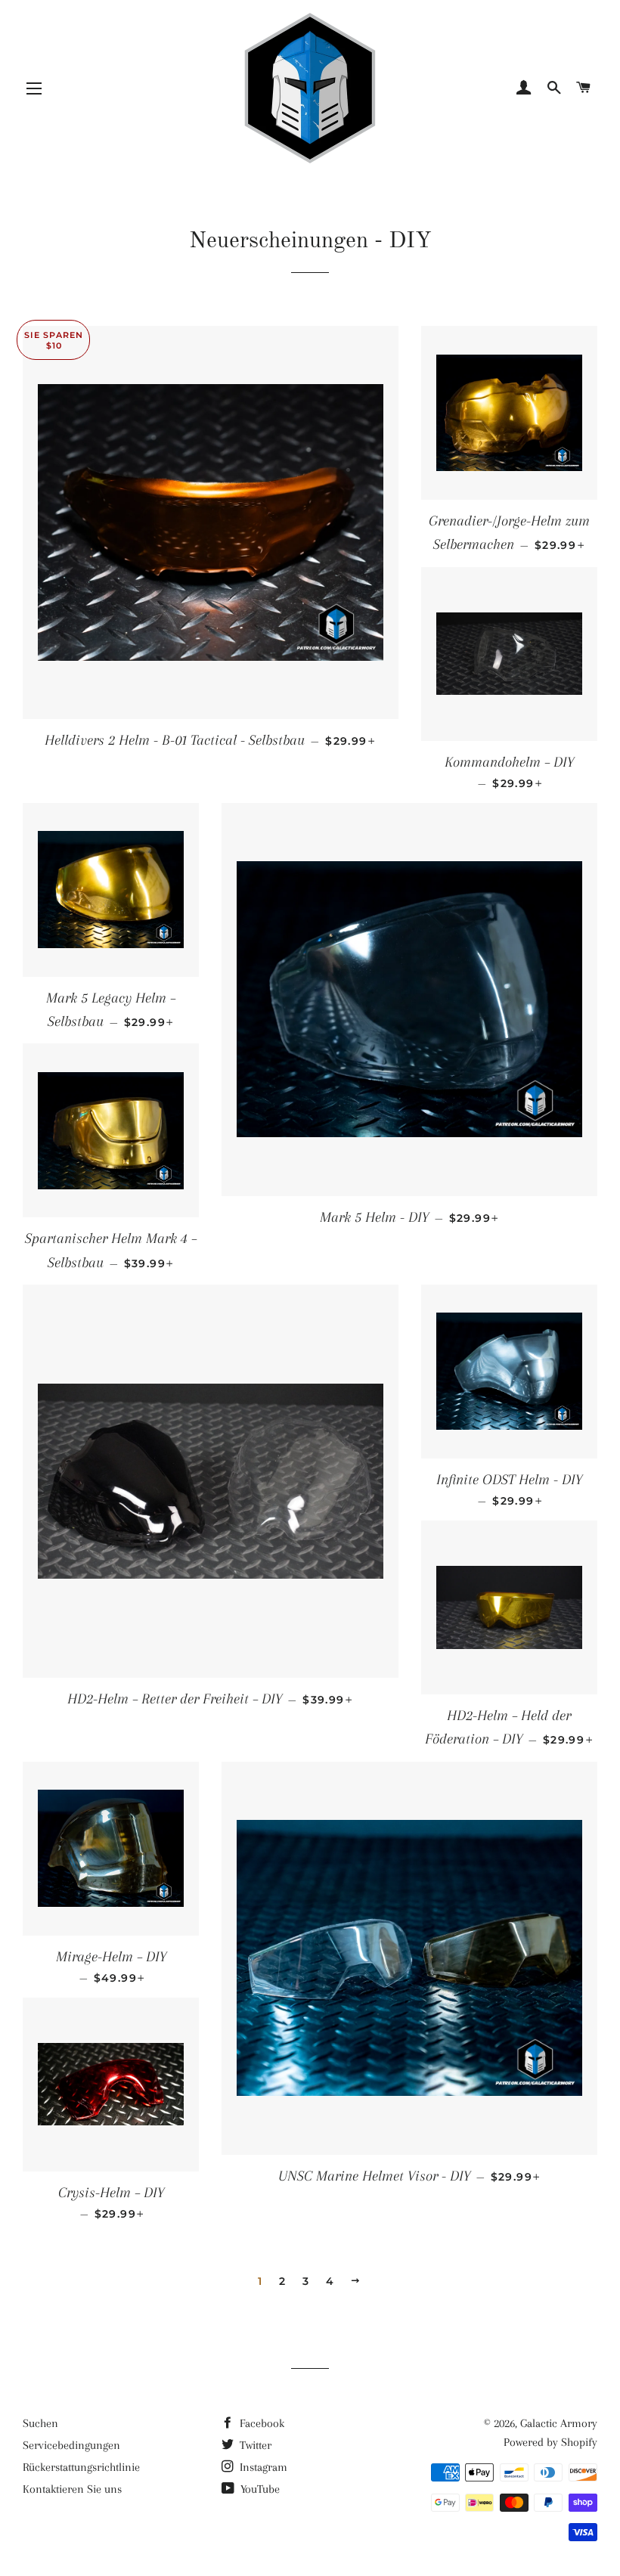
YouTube (259, 2489)
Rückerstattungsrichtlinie (81, 2467)
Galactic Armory (559, 2423)
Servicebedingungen (71, 2445)
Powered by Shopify (550, 2442)
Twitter (254, 2445)
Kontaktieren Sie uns (72, 2489)
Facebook (260, 2423)
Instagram (262, 2467)
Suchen (40, 2423)
